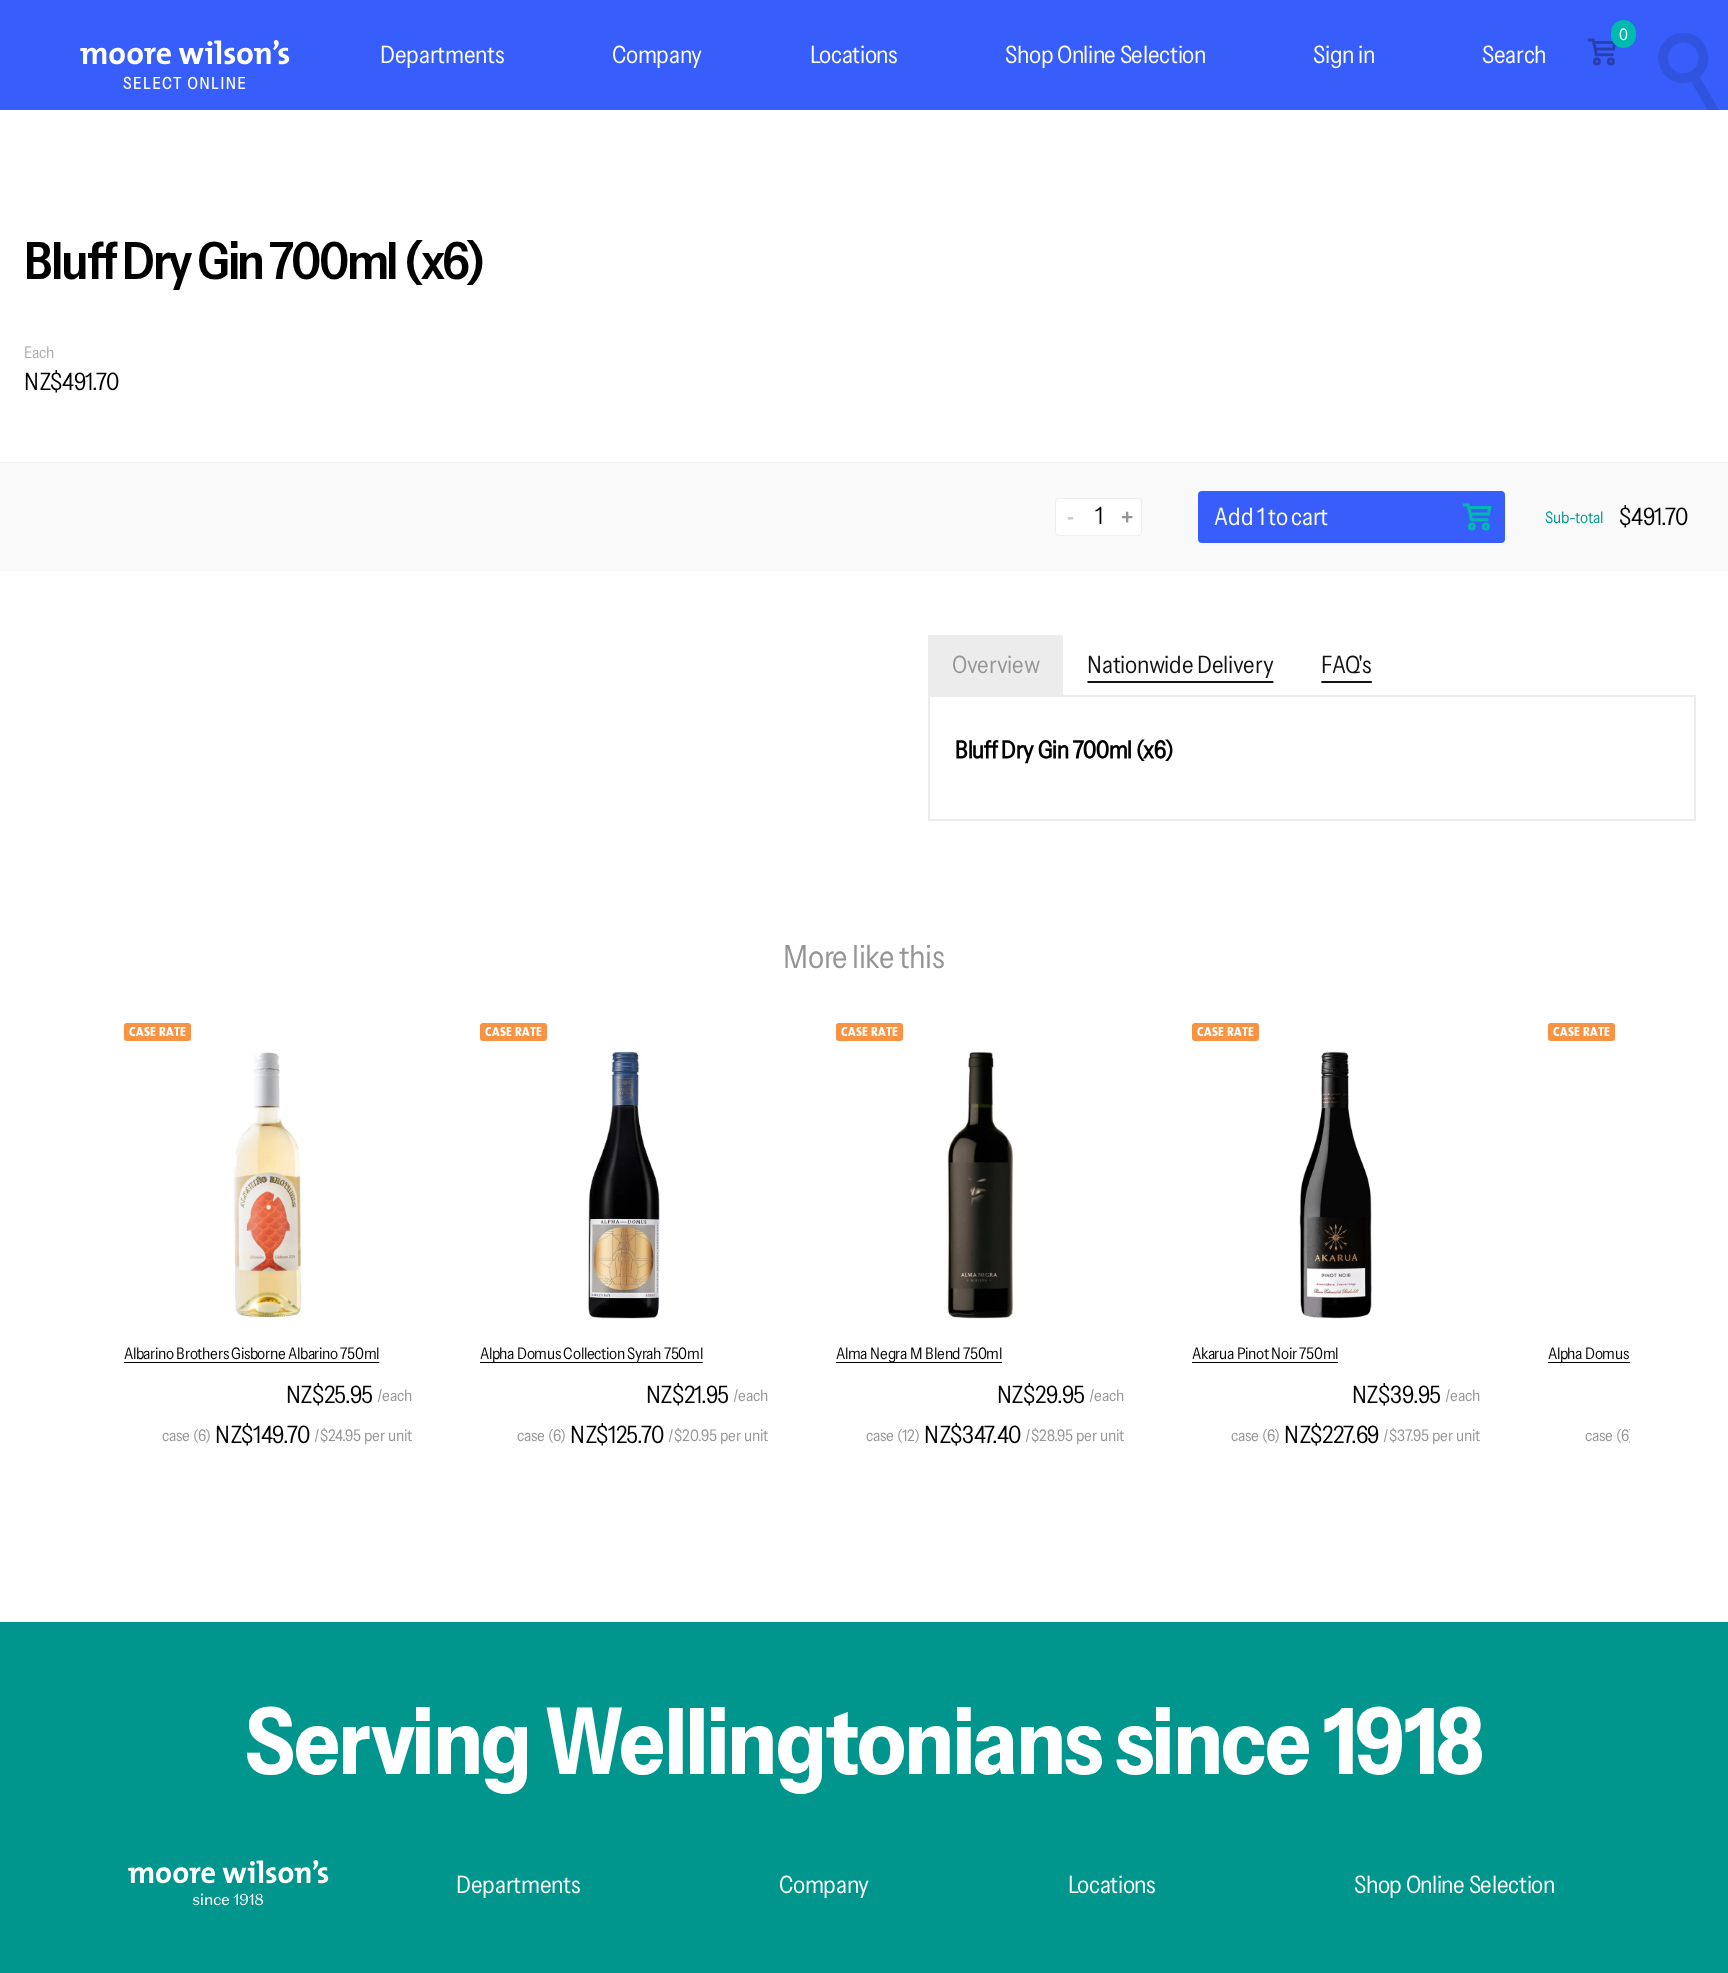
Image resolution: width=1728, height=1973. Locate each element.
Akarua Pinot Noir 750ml (1265, 1353)
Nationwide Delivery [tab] (1180, 664)
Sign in (1343, 54)
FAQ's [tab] (1346, 664)
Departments (442, 54)
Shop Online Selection (1105, 54)
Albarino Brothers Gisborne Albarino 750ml (251, 1353)
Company (657, 54)
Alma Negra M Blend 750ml (919, 1353)
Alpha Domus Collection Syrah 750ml (591, 1353)
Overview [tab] (995, 664)
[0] (1602, 59)
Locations (854, 54)
